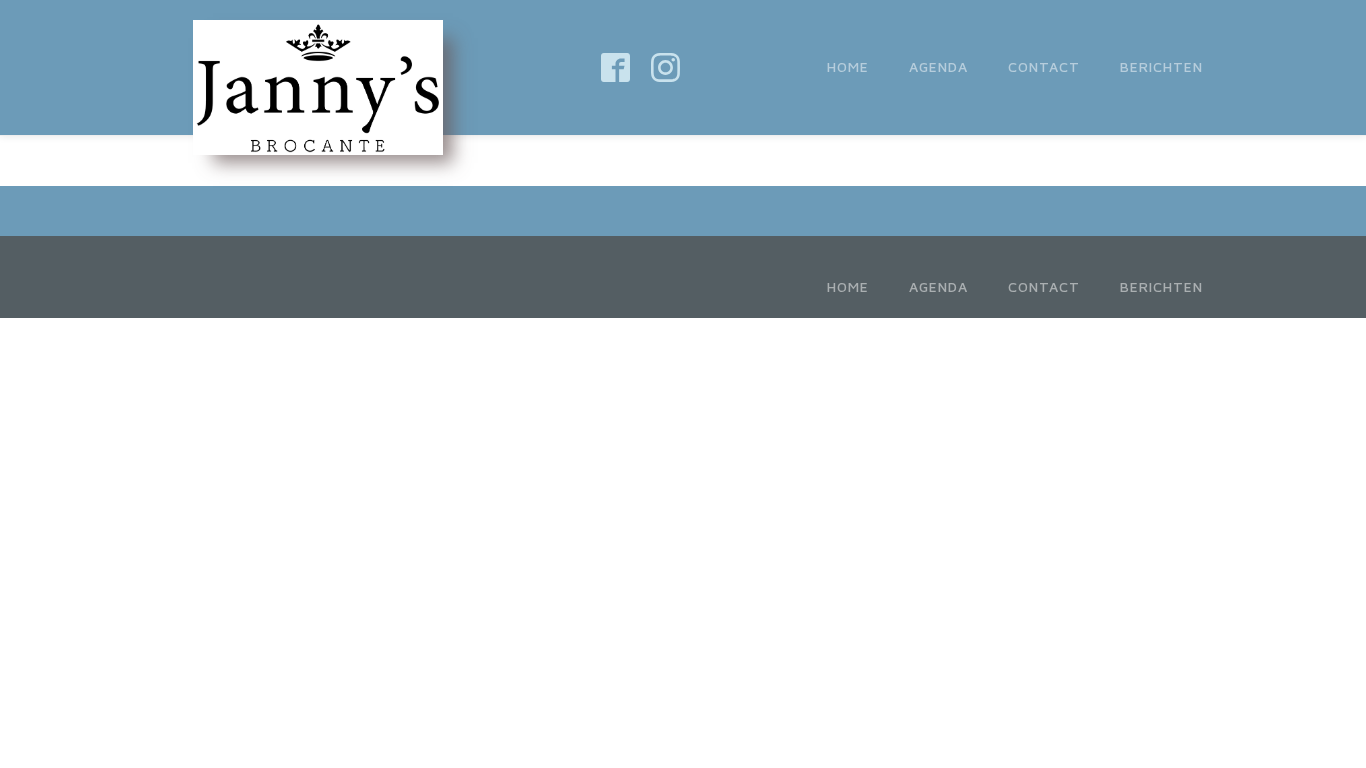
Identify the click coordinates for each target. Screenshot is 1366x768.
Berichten (1161, 66)
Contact (1044, 66)
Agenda (938, 66)
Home (848, 66)
